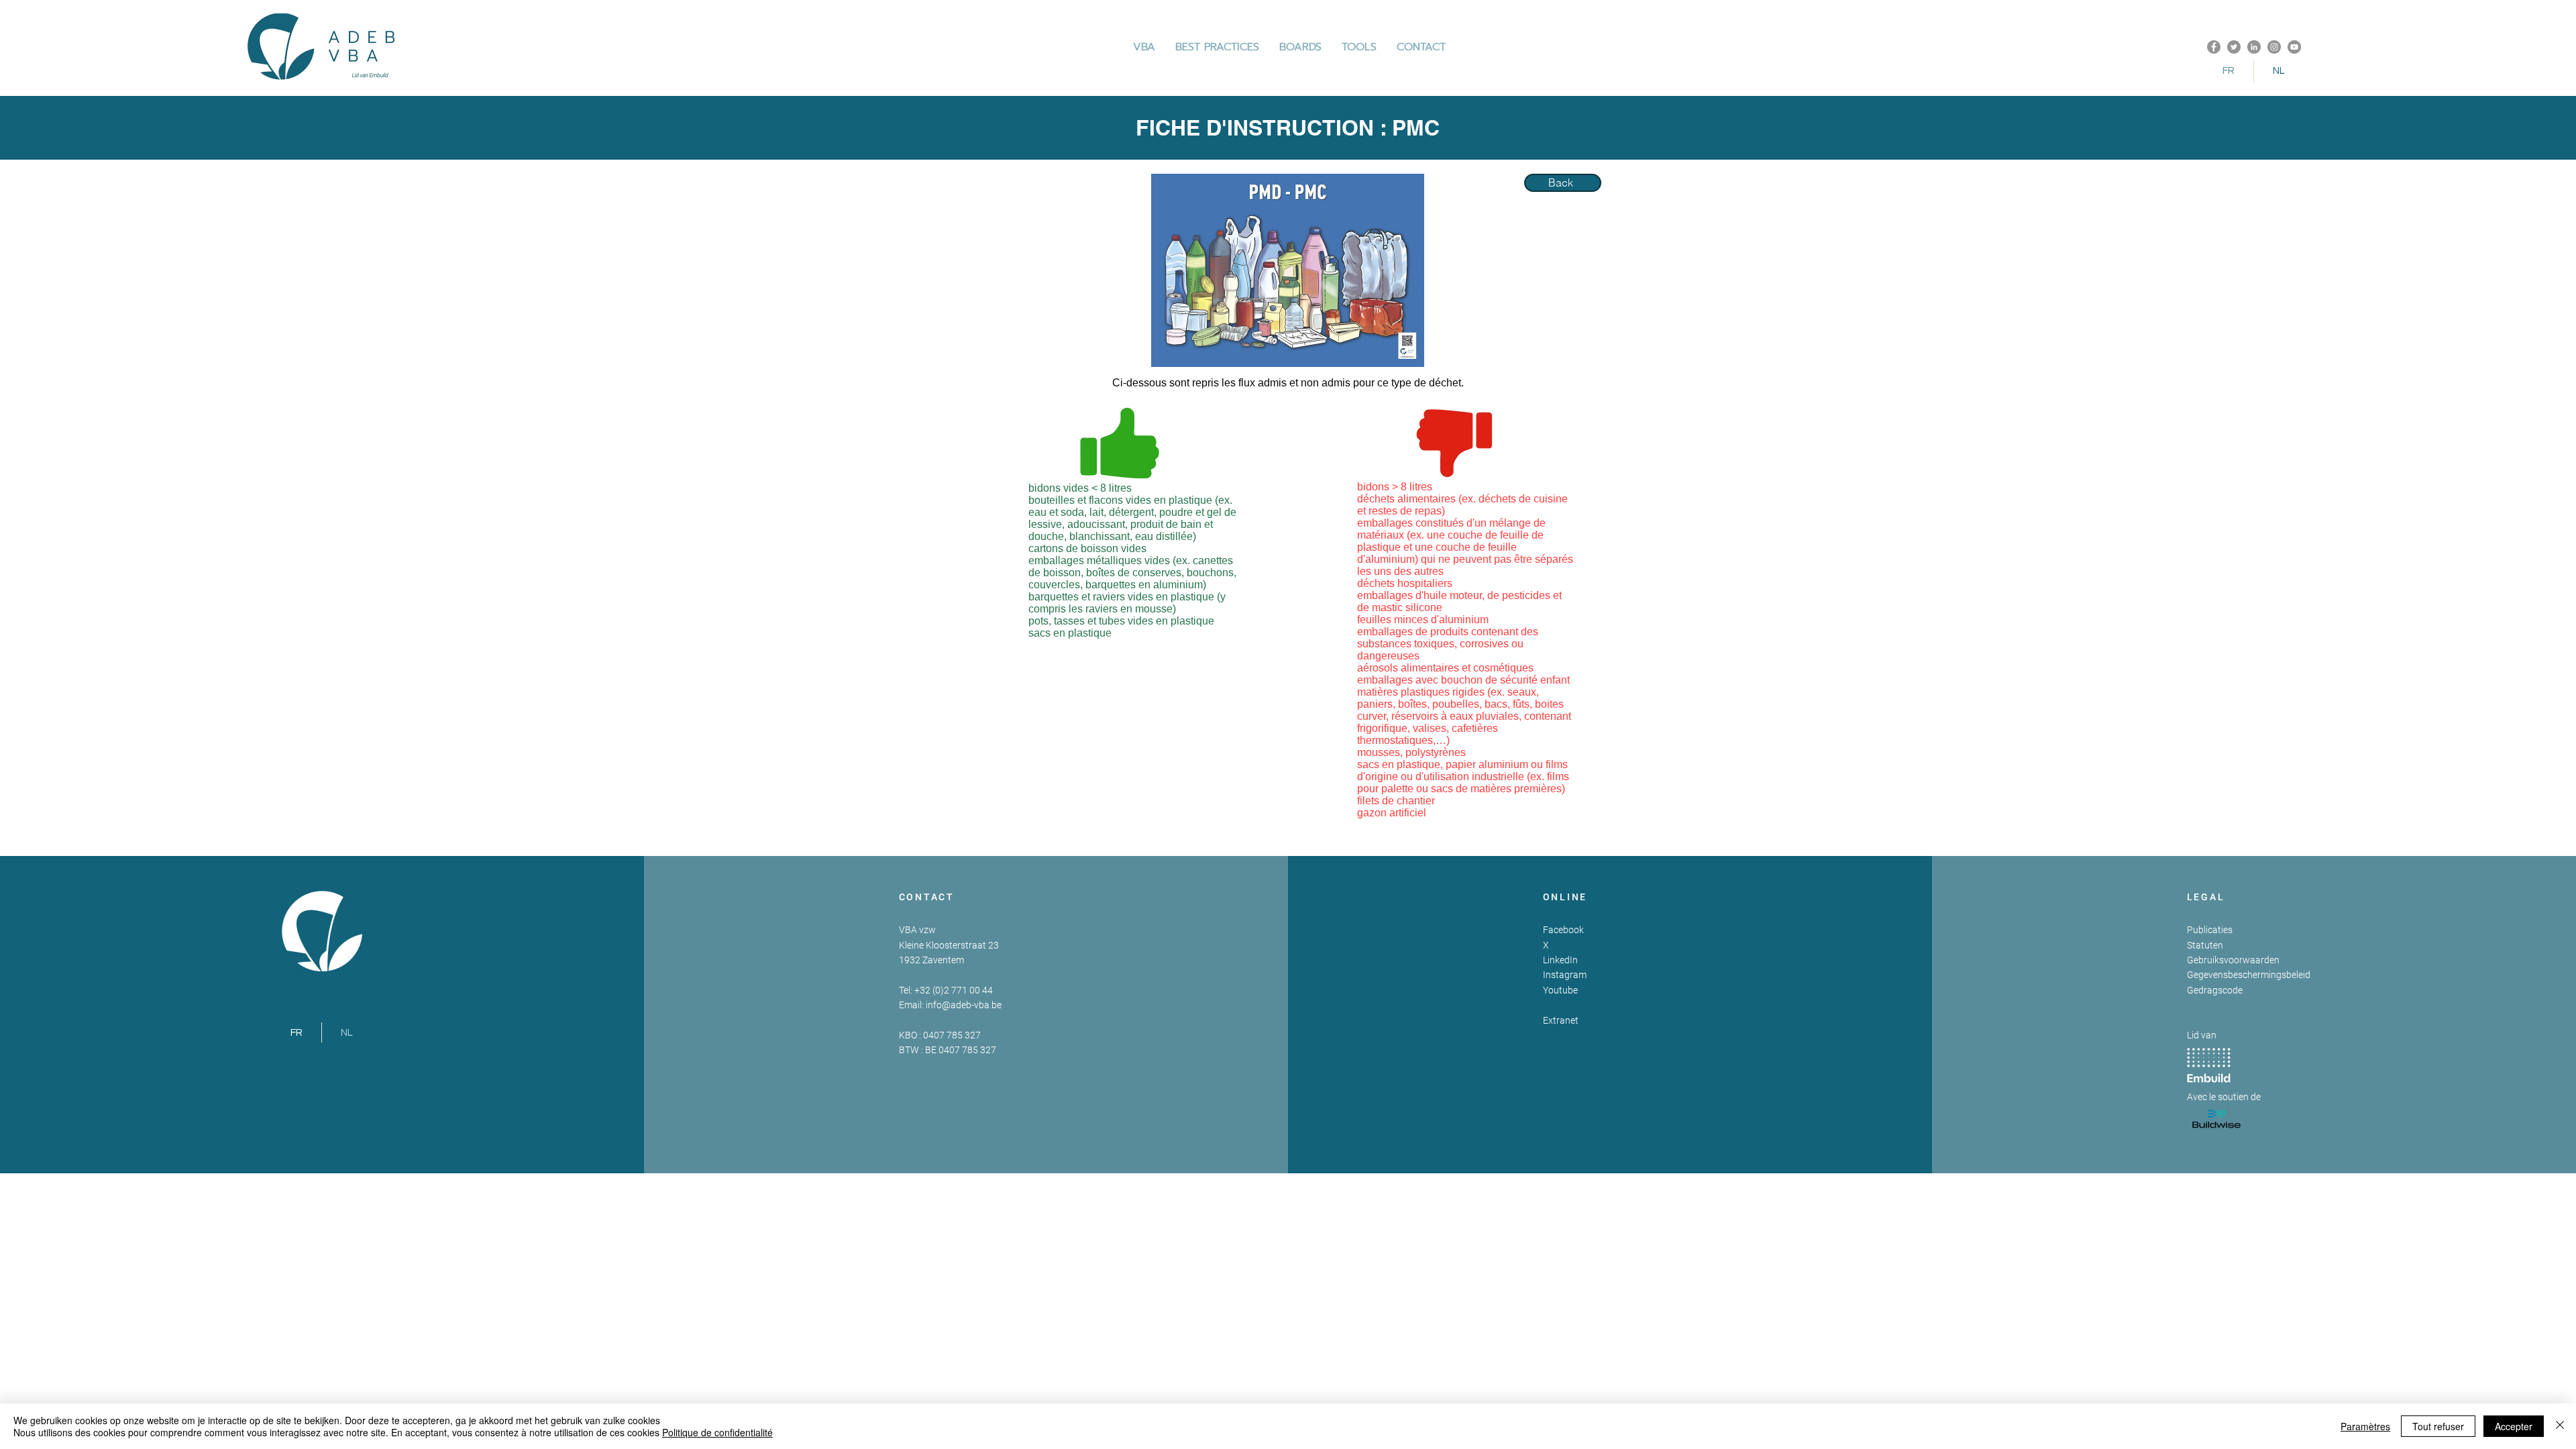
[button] (1217, 47)
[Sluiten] (2560, 1426)
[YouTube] (2294, 47)
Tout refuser (2438, 1426)
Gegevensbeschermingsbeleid (2249, 975)
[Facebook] (2214, 47)
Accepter (2514, 1426)
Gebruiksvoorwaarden (2233, 960)
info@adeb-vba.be (964, 1005)
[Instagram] (2274, 47)
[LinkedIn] (2254, 47)
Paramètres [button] (2365, 1426)
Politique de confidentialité (717, 1432)
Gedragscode (2215, 990)
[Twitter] (2234, 47)
